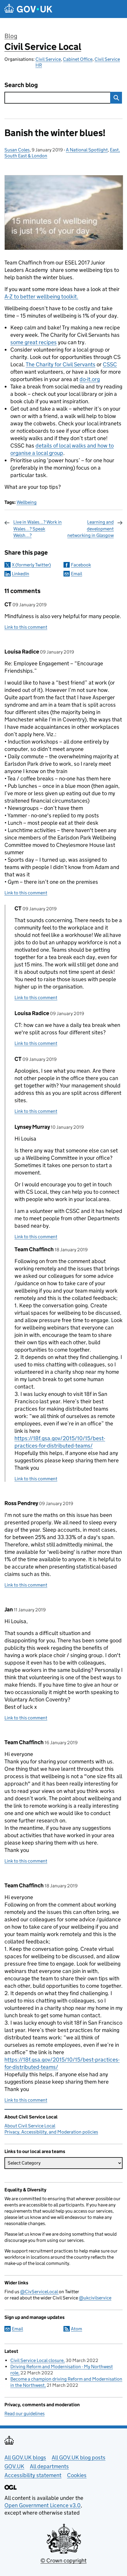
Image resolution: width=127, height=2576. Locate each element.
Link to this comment (26, 627)
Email (76, 574)
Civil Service (48, 59)
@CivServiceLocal (39, 2292)
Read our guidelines (25, 2414)
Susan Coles (17, 150)
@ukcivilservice (95, 2298)
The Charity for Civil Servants (61, 364)
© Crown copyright (63, 2561)
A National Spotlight (87, 150)
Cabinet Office (78, 59)
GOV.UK (14, 2466)
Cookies (77, 2475)
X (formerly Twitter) (31, 565)
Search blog (21, 85)
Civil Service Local (43, 47)
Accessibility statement (33, 2475)
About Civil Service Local (30, 2126)
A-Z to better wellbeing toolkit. (41, 297)
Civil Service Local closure (37, 2360)
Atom (76, 2329)
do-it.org (90, 379)
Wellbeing (27, 502)
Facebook (81, 565)
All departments (49, 2466)
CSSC (110, 364)
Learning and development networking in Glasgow (91, 529)
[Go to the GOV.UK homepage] (28, 9)
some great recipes (34, 342)
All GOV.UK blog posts (79, 2457)
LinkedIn (21, 574)
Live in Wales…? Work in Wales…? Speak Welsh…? (38, 529)
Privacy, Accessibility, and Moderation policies (51, 2132)
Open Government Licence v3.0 (43, 2505)
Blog (11, 36)
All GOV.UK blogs (25, 2457)
